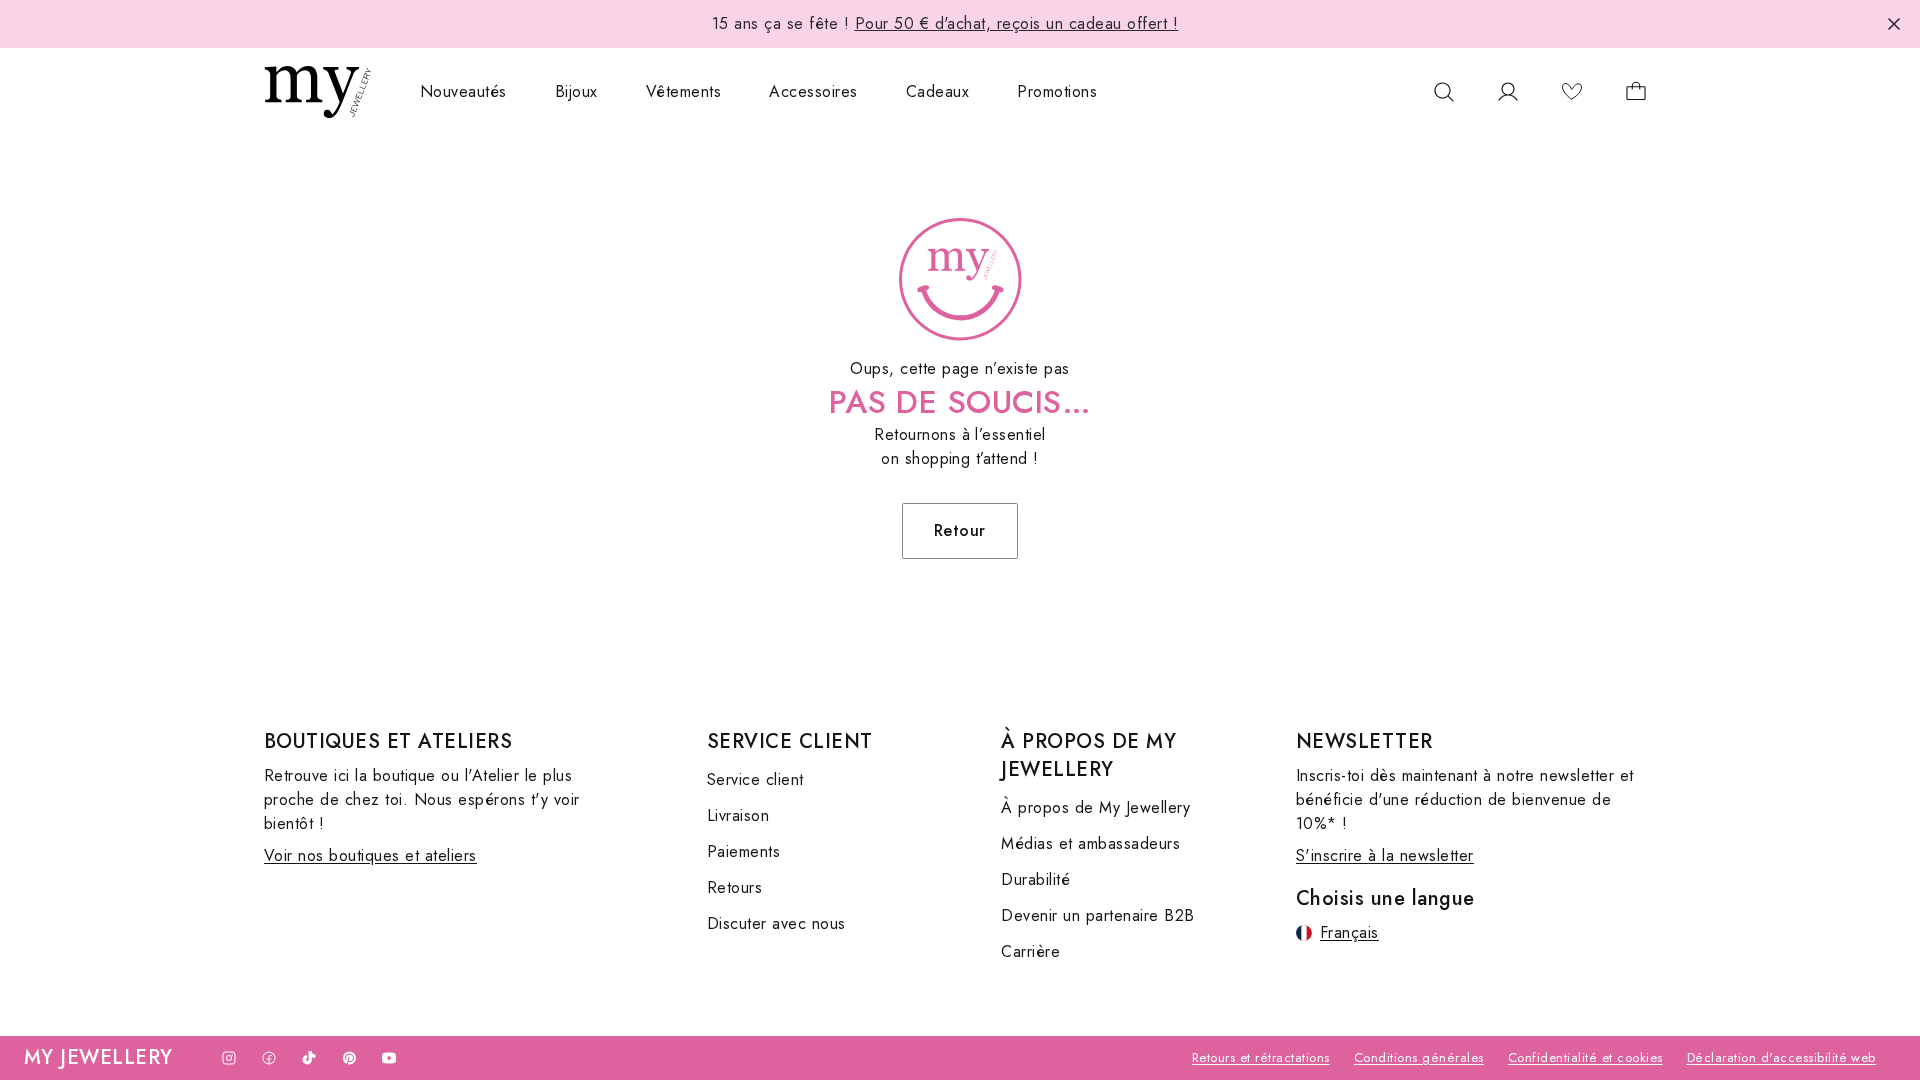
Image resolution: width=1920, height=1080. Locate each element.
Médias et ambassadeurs (1090, 843)
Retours (734, 887)
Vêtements (683, 91)
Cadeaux (937, 91)
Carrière (1030, 951)
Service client (755, 779)
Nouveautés (463, 91)
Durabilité (1035, 879)
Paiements (743, 851)
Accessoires (813, 91)
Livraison (738, 815)
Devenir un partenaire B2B (1097, 915)
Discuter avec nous (776, 923)
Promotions (1057, 91)
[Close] (1894, 24)
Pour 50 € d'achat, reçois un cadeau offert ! (1017, 23)
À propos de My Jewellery (1095, 807)
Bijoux (576, 91)
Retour (960, 530)
